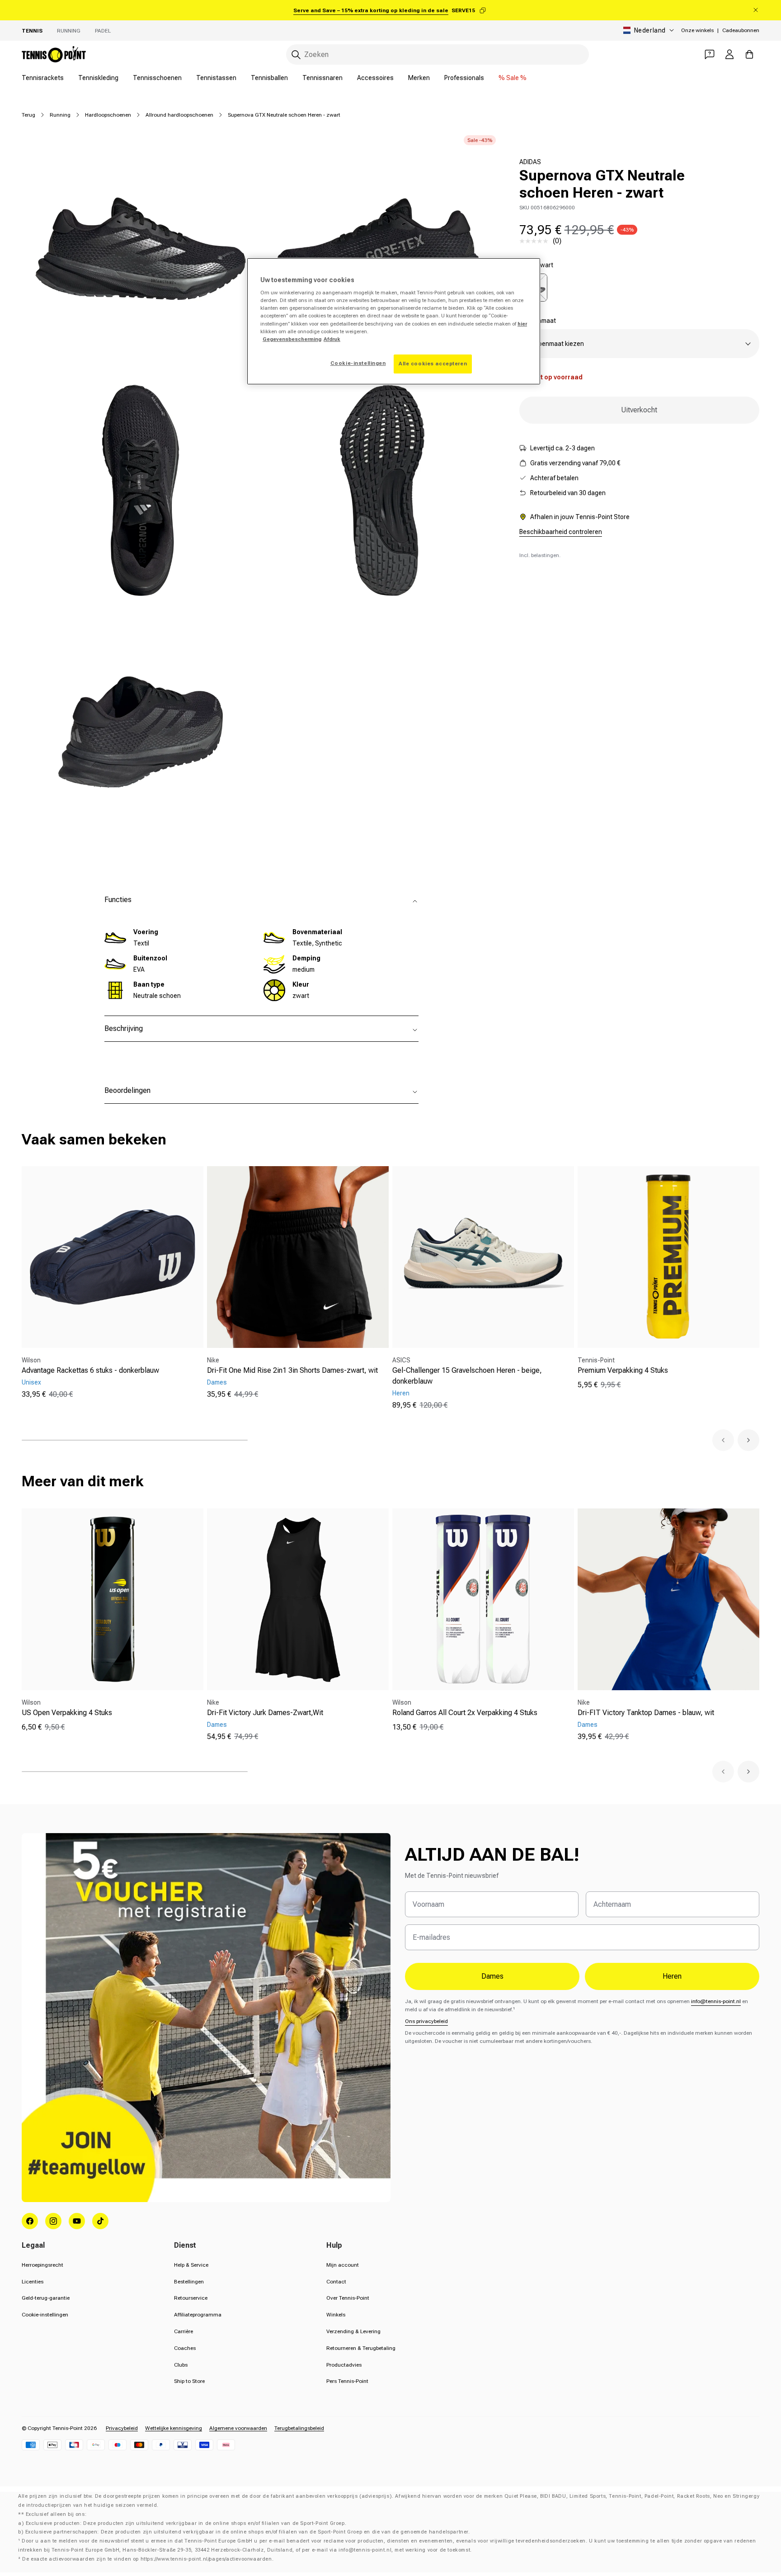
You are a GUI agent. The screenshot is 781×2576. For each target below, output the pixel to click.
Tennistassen (216, 78)
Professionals (464, 78)
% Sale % (513, 78)
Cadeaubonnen (741, 30)
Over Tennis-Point (348, 2298)
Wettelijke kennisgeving (174, 2428)
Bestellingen (189, 2282)
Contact (336, 2282)
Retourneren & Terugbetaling (361, 2348)
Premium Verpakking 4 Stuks (623, 1370)
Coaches (185, 2348)
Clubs (181, 2365)
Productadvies (344, 2365)
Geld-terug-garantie (46, 2298)
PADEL (103, 31)
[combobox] (438, 54)
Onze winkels (697, 30)
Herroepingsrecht (42, 2265)
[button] (723, 1440)
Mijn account (343, 2265)
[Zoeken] (296, 55)
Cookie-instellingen (45, 2315)
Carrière (183, 2331)
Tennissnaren (322, 78)
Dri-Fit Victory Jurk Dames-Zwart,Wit (265, 1713)
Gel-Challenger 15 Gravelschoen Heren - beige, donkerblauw (467, 1376)
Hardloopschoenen (108, 115)
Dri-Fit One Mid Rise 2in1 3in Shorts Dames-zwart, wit (292, 1370)
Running (69, 31)
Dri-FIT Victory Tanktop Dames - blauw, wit (646, 1713)
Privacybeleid (122, 2428)
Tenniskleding (98, 78)
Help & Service (191, 2265)
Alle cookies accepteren (433, 364)
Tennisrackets (43, 78)
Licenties (33, 2282)
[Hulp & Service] (710, 54)
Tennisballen (269, 78)
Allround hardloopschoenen (179, 115)
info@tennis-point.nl (716, 2001)
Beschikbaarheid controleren (561, 532)
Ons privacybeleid (426, 2021)
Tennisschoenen (157, 78)
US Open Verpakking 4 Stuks (67, 1713)
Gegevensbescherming (292, 339)
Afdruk (332, 339)
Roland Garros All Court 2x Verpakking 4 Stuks (465, 1713)
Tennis (32, 31)
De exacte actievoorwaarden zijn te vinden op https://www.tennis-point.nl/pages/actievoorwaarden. (148, 2559)
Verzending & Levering (353, 2331)
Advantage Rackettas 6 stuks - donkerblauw (90, 1370)
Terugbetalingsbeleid (299, 2428)
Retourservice (191, 2298)
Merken (419, 78)
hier (522, 324)
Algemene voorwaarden (238, 2428)
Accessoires (375, 78)
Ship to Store (189, 2381)
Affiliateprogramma (198, 2315)
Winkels (336, 2315)
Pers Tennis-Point (347, 2381)
